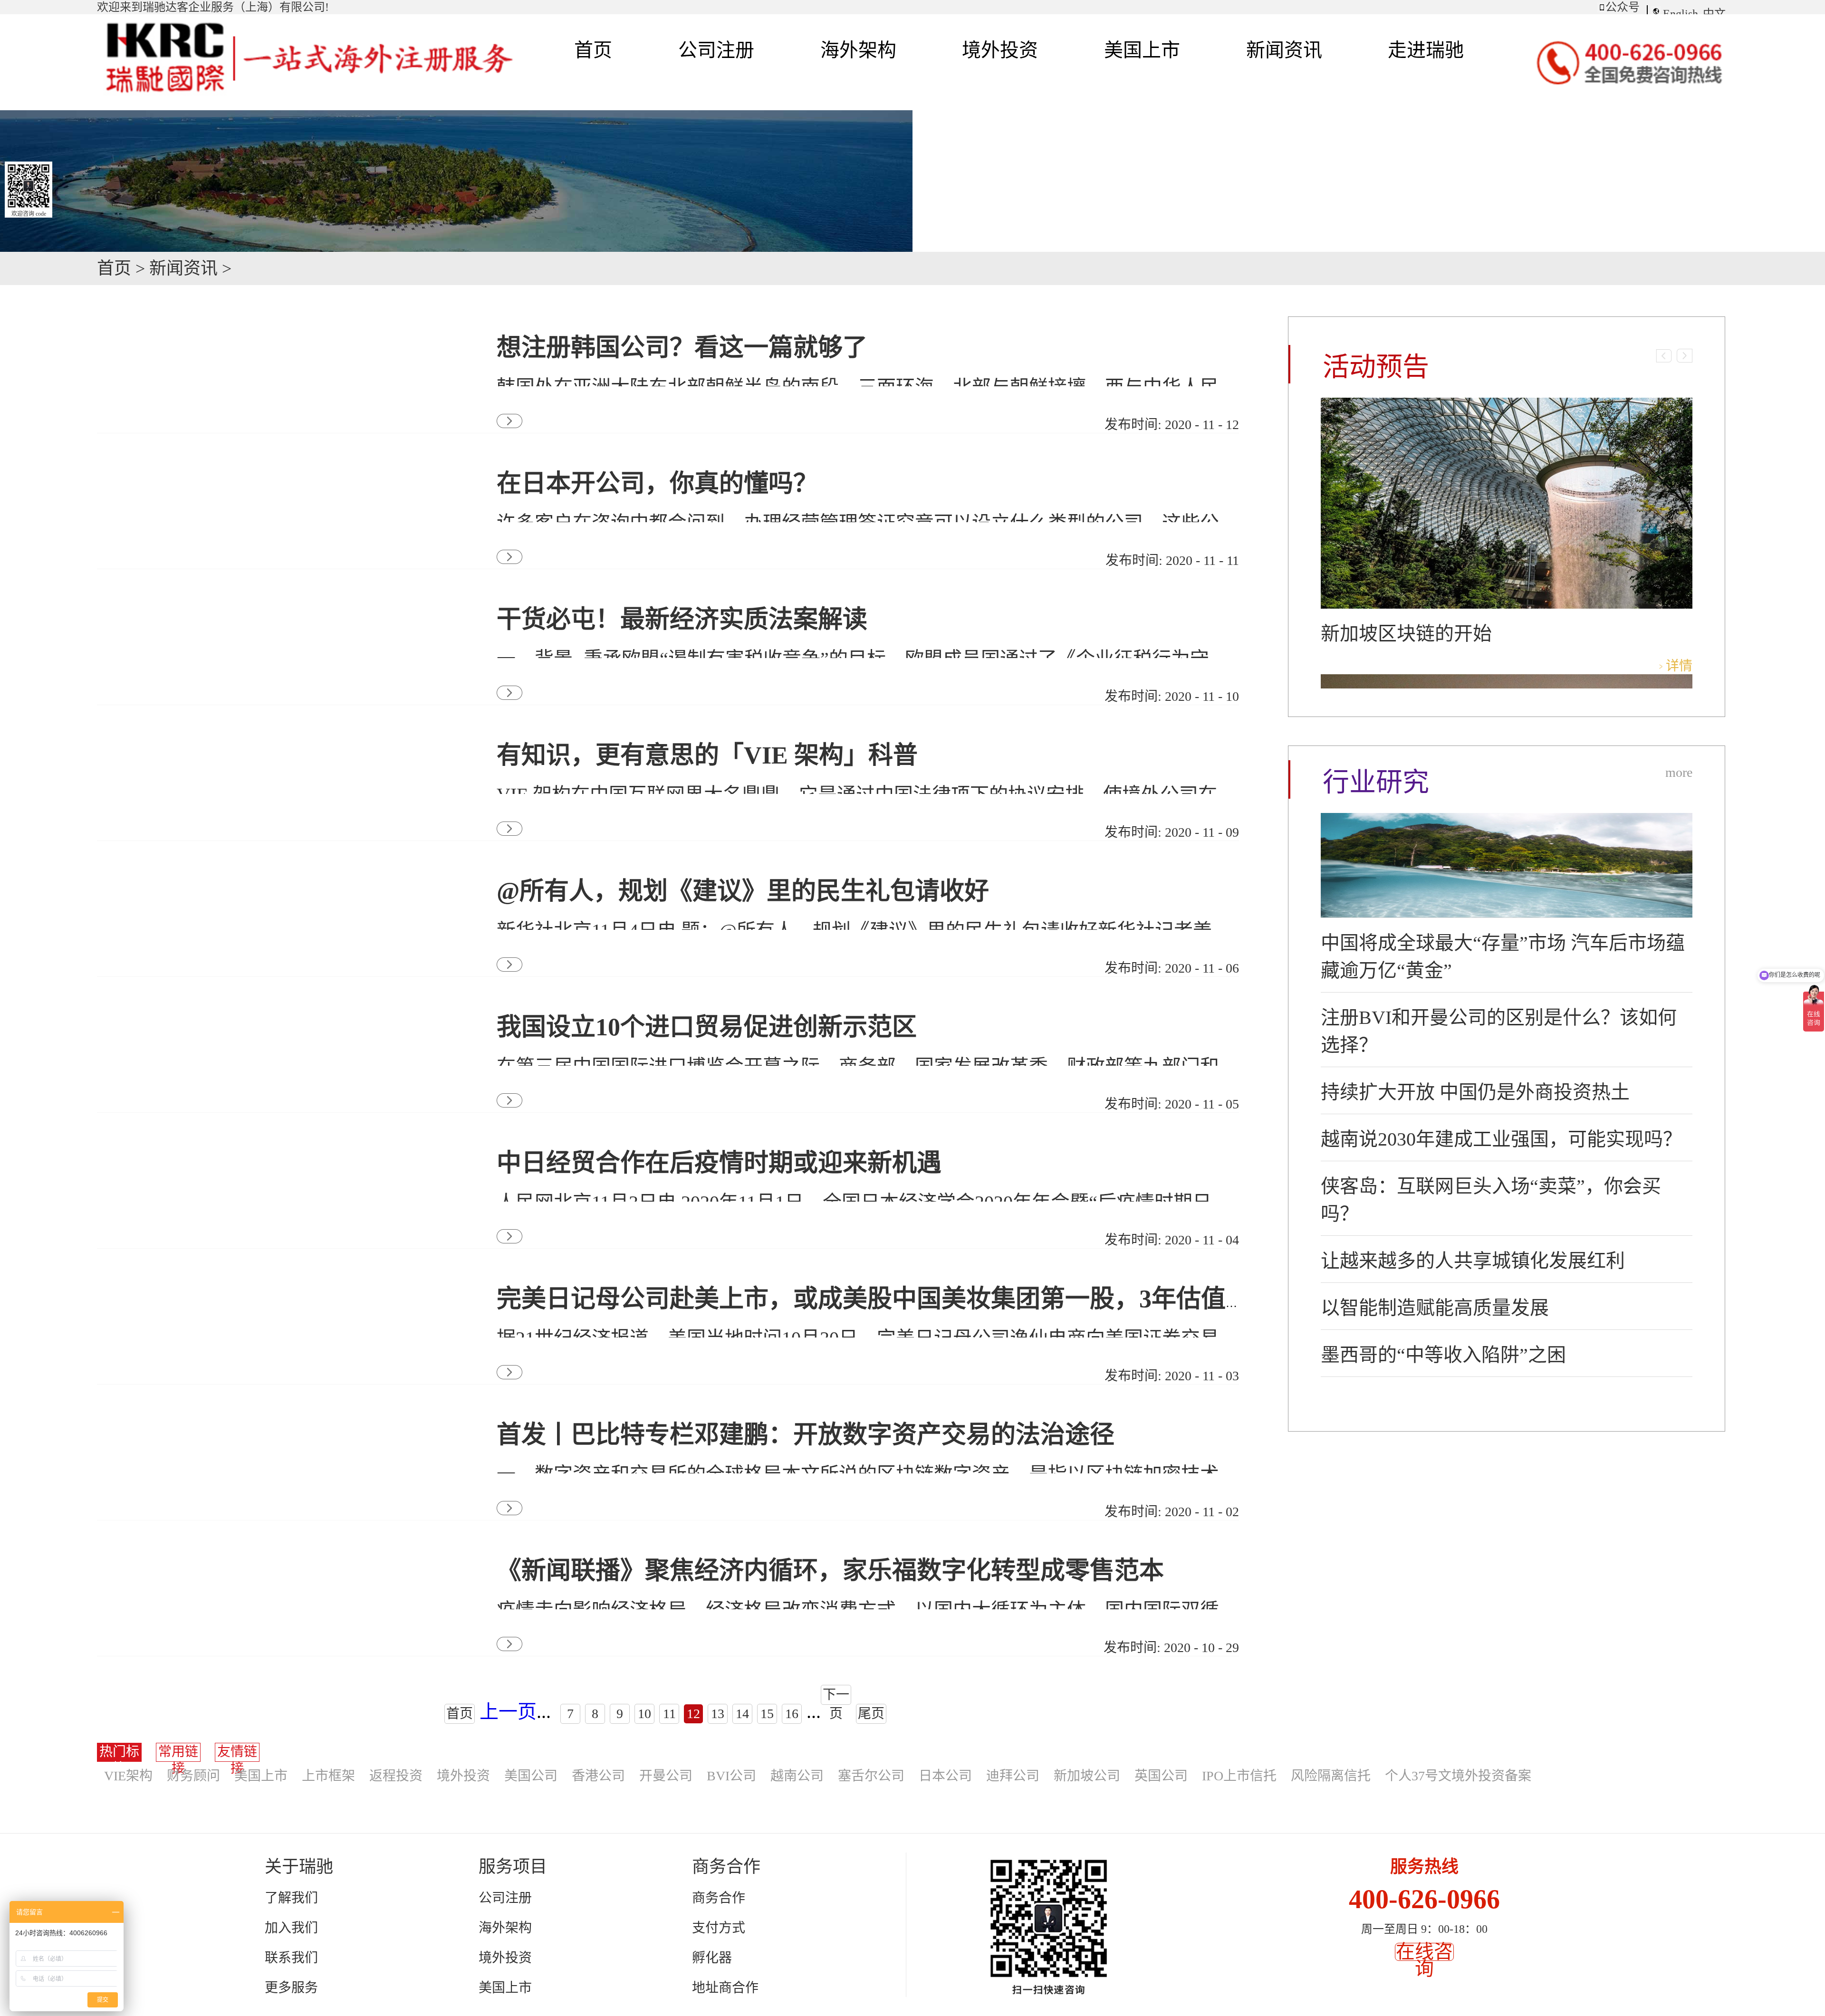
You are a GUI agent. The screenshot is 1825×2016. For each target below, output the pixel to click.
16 (792, 1714)
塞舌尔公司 (871, 1776)
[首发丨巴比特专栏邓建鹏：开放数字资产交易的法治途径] (280, 1415)
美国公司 (531, 1776)
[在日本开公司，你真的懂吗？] (280, 463)
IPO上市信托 (1239, 1776)
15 (767, 1714)
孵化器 (712, 1958)
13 (718, 1714)
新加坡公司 (1087, 1776)
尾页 (871, 1714)
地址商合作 (725, 1988)
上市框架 (328, 1776)
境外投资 (463, 1776)
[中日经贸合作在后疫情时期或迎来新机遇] (280, 1143)
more (1679, 772)
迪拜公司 (1013, 1776)
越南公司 (797, 1776)
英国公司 (1161, 1776)
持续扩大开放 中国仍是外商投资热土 (1475, 1092)
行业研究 (1376, 782)
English (1681, 14)
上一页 (508, 1712)
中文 (1714, 14)
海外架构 (505, 1928)
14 (742, 1714)
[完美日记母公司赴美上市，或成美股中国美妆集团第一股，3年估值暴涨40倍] (280, 1279)
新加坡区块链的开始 (1406, 634)
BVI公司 (731, 1776)
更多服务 (291, 1988)
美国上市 (261, 1776)
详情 (1679, 666)
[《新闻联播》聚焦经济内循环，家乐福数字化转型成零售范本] (280, 1551)
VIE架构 (128, 1776)
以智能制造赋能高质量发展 (1435, 1308)
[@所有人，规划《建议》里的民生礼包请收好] (280, 871)
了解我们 (291, 1898)
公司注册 (505, 1898)
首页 (593, 50)
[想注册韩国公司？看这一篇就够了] (280, 328)
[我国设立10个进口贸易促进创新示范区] (280, 1007)
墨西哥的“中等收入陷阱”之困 (1443, 1355)
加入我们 (291, 1928)
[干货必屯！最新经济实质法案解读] (280, 599)
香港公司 (598, 1776)
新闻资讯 (183, 268)
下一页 (836, 1696)
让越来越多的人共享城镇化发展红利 (1473, 1261)
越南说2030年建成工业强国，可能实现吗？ (1501, 1139)
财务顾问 (193, 1776)
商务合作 (719, 1898)
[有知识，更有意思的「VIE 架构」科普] (280, 735)
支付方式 (719, 1928)
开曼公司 (666, 1776)
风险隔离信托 (1331, 1776)
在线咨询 (1424, 1960)
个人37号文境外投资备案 (1458, 1776)
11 (669, 1714)
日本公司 (945, 1776)
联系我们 (291, 1958)
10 (644, 1714)
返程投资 (396, 1776)
